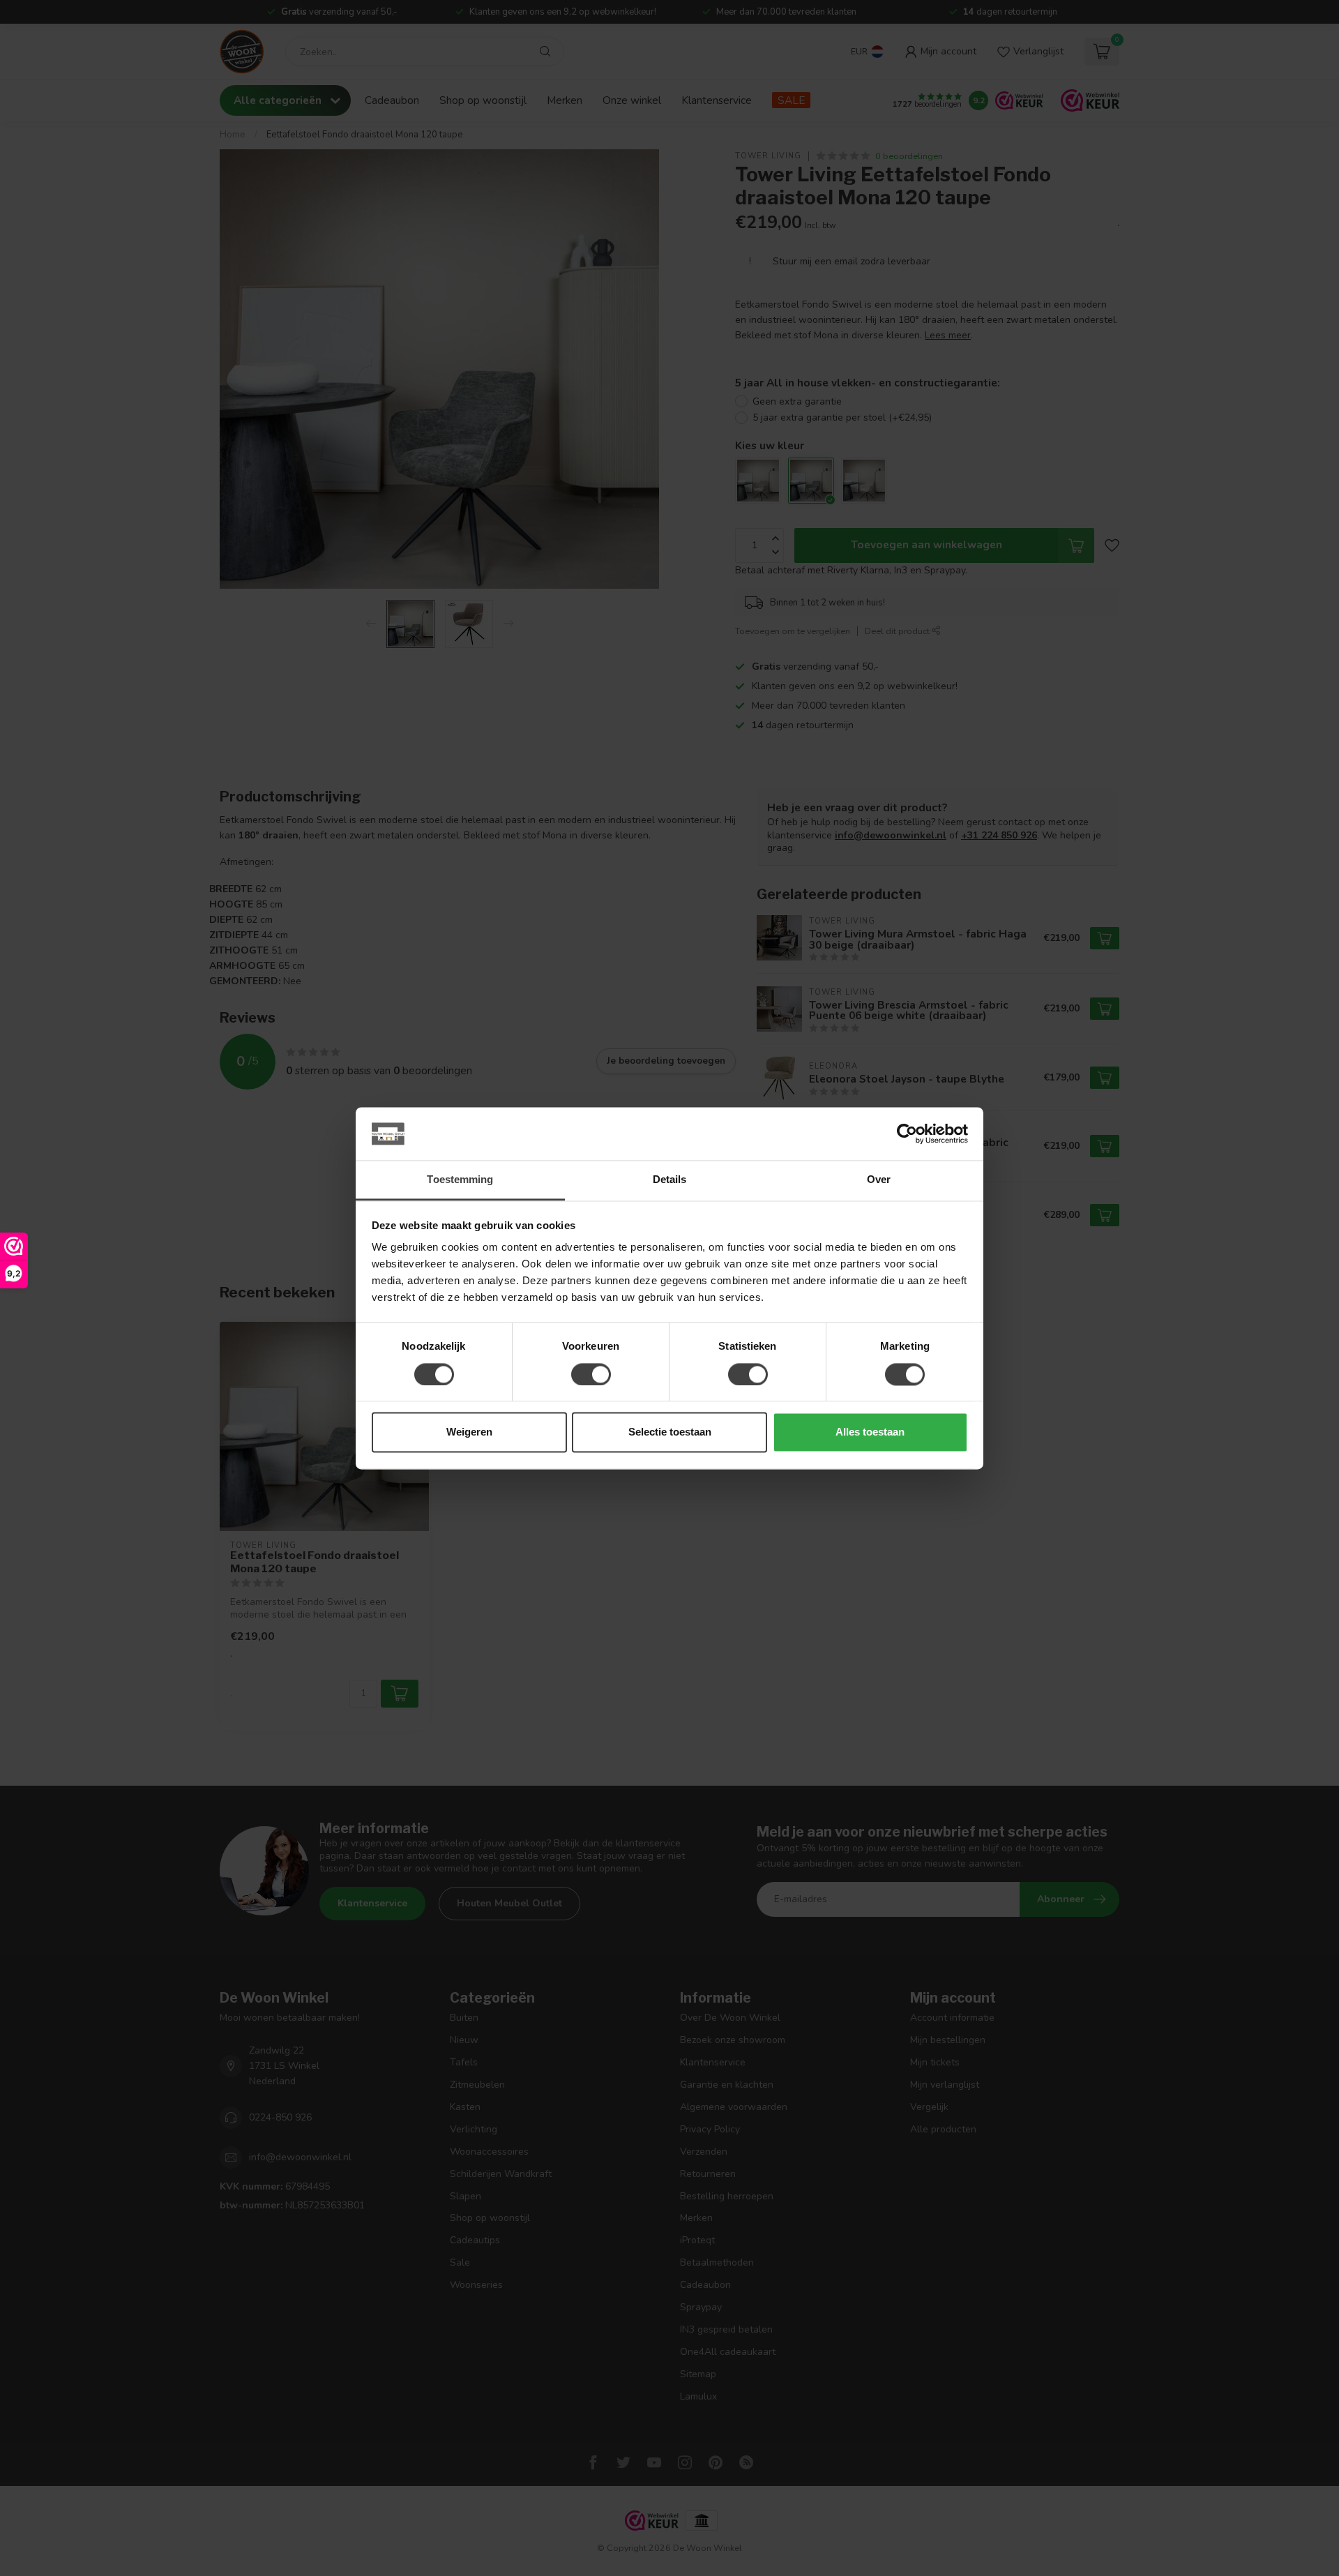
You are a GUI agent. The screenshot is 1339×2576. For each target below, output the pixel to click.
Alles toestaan (870, 1432)
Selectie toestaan (670, 1432)
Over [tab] (879, 1180)
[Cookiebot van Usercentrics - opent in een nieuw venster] (907, 1133)
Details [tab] (670, 1180)
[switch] (591, 1374)
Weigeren (469, 1432)
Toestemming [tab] (460, 1180)
